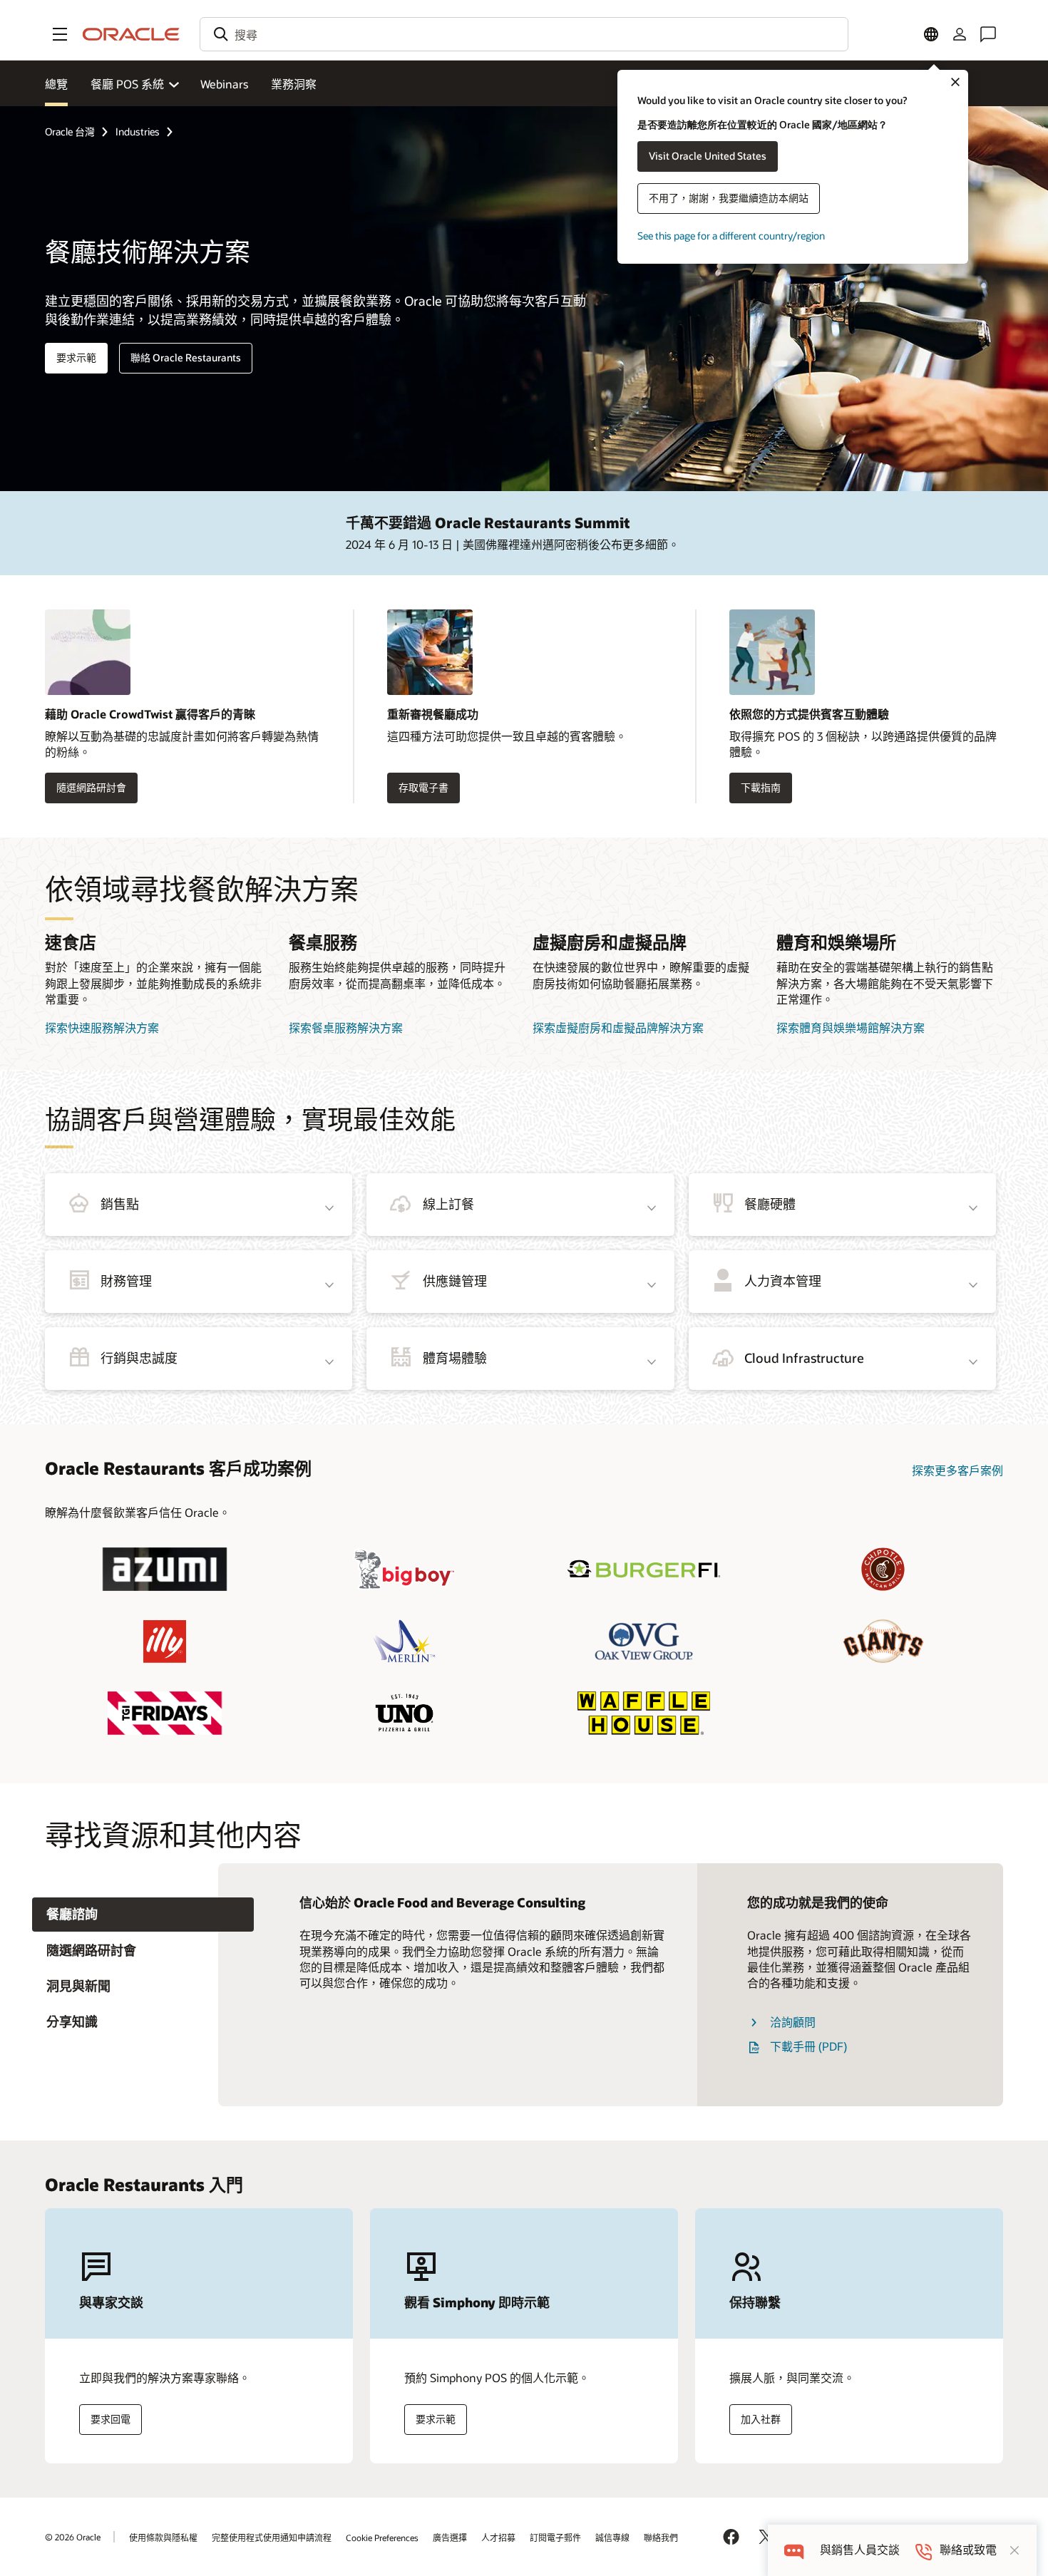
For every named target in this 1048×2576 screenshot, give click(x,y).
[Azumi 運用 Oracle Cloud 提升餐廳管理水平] (165, 1569)
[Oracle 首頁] (131, 34)
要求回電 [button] (111, 2419)
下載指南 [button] (761, 787)
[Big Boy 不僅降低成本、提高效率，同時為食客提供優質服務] (404, 1569)
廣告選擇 (450, 2538)
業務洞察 (294, 84)
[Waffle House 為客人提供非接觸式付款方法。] (644, 1713)
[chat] (794, 2550)
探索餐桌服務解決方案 (346, 1027)
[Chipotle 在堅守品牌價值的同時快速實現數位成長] (883, 1569)
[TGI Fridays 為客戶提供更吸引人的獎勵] (165, 1713)
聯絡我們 (661, 2538)
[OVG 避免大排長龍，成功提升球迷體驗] (644, 1641)
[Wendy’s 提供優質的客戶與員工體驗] (883, 1713)
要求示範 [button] (76, 357)
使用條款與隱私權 (163, 2538)
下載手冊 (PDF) (808, 2046)
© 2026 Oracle (73, 2537)
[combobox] (524, 34)
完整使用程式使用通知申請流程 (272, 2538)
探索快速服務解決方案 (102, 1027)
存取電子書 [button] (423, 787)
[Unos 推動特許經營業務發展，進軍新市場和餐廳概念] (404, 1713)
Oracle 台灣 (70, 132)
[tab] (143, 1915)
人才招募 (498, 2538)
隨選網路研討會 (91, 787)
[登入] (960, 34)
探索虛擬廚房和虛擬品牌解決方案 (618, 1027)
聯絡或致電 (968, 2550)
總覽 (56, 84)
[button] (60, 34)
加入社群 (761, 2419)
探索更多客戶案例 (957, 1470)
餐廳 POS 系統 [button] (127, 84)
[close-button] (1014, 2550)
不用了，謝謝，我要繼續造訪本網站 (729, 198)
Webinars (224, 84)
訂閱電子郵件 (555, 2538)
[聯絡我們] (988, 34)
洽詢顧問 (793, 2022)
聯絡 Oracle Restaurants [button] (186, 357)
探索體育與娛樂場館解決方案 (851, 1027)
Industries (138, 132)
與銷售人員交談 (860, 2550)
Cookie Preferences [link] (382, 2538)
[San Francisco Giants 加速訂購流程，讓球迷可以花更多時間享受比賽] (883, 1641)
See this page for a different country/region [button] (731, 236)
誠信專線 (612, 2538)
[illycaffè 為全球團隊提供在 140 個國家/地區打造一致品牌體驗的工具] (165, 1641)
